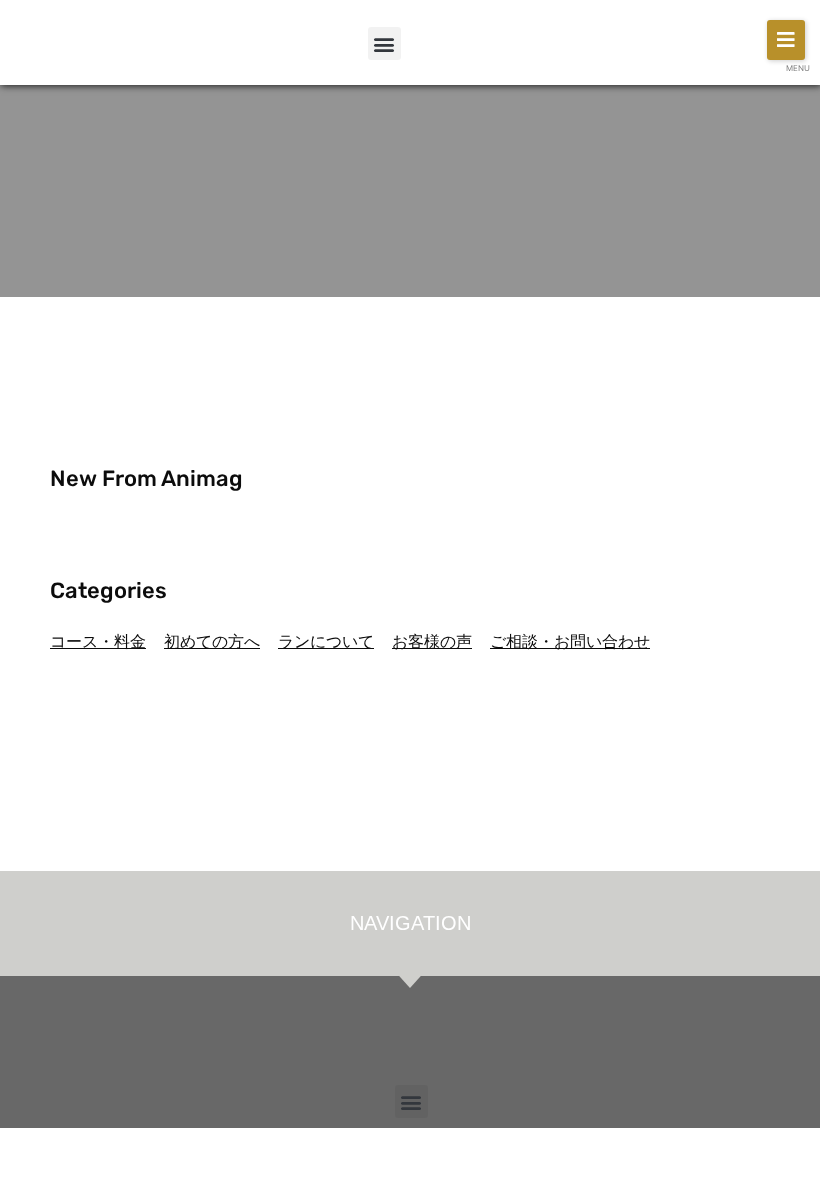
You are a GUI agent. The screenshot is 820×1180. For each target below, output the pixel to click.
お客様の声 (432, 641)
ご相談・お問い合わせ (570, 641)
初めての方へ (212, 641)
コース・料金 (98, 641)
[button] (384, 43)
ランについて (326, 641)
